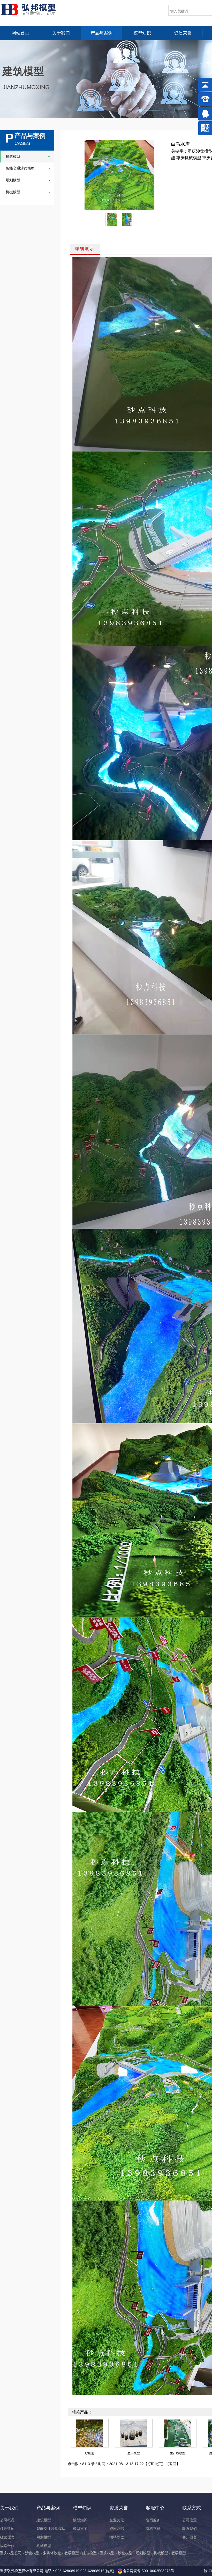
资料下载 (153, 2529)
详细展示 (85, 249)
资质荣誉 (183, 33)
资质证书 (117, 2529)
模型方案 (80, 2529)
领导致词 (7, 2529)
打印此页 (155, 2464)
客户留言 (190, 2537)
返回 (173, 2464)
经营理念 (7, 2537)
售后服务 (153, 2520)
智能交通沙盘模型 (20, 168)
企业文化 (117, 2520)
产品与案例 (101, 33)
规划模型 (13, 180)
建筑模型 (13, 157)
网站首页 (20, 33)
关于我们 (61, 33)
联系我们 (190, 2529)
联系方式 (192, 2508)
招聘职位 (117, 2537)
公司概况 (7, 2520)
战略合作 (7, 2546)
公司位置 (190, 2520)
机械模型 (13, 192)
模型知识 (142, 33)
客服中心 (155, 2508)
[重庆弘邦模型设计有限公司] (32, 9)
